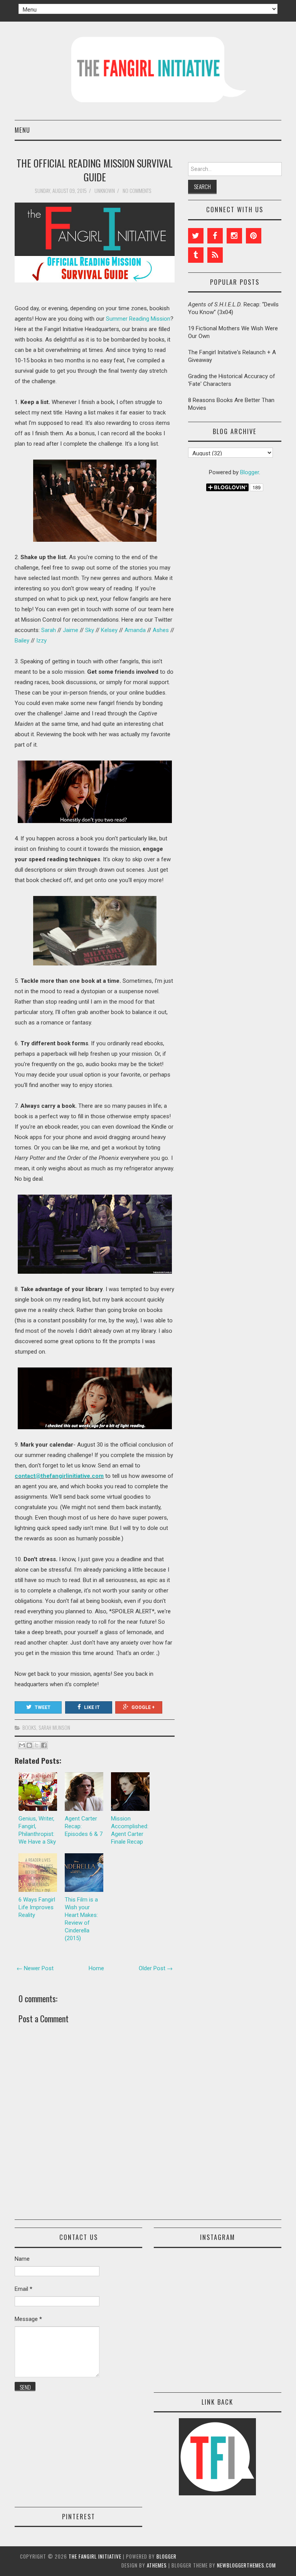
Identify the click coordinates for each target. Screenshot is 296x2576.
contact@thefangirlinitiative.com (59, 1476)
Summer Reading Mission (138, 319)
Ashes (161, 630)
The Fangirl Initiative (95, 2556)
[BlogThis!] (29, 1745)
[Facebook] (215, 236)
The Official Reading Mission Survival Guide (95, 170)
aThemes (157, 2565)
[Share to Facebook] (44, 1745)
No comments (138, 191)
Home (96, 1968)
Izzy (41, 641)
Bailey (22, 641)
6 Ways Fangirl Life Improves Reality (37, 1907)
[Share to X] (37, 1745)
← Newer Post (35, 1968)
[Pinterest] (254, 236)
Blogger (250, 472)
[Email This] (22, 1745)
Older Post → (156, 1968)
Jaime (71, 630)
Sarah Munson (54, 1727)
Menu (22, 130)
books (29, 1727)
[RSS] (215, 255)
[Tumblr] (196, 255)
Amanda (135, 630)
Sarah (49, 630)
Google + (143, 1707)
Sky (90, 630)
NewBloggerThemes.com (246, 2565)
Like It (92, 1707)
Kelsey (109, 630)
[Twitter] (196, 236)
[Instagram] (234, 236)
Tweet (43, 1707)
